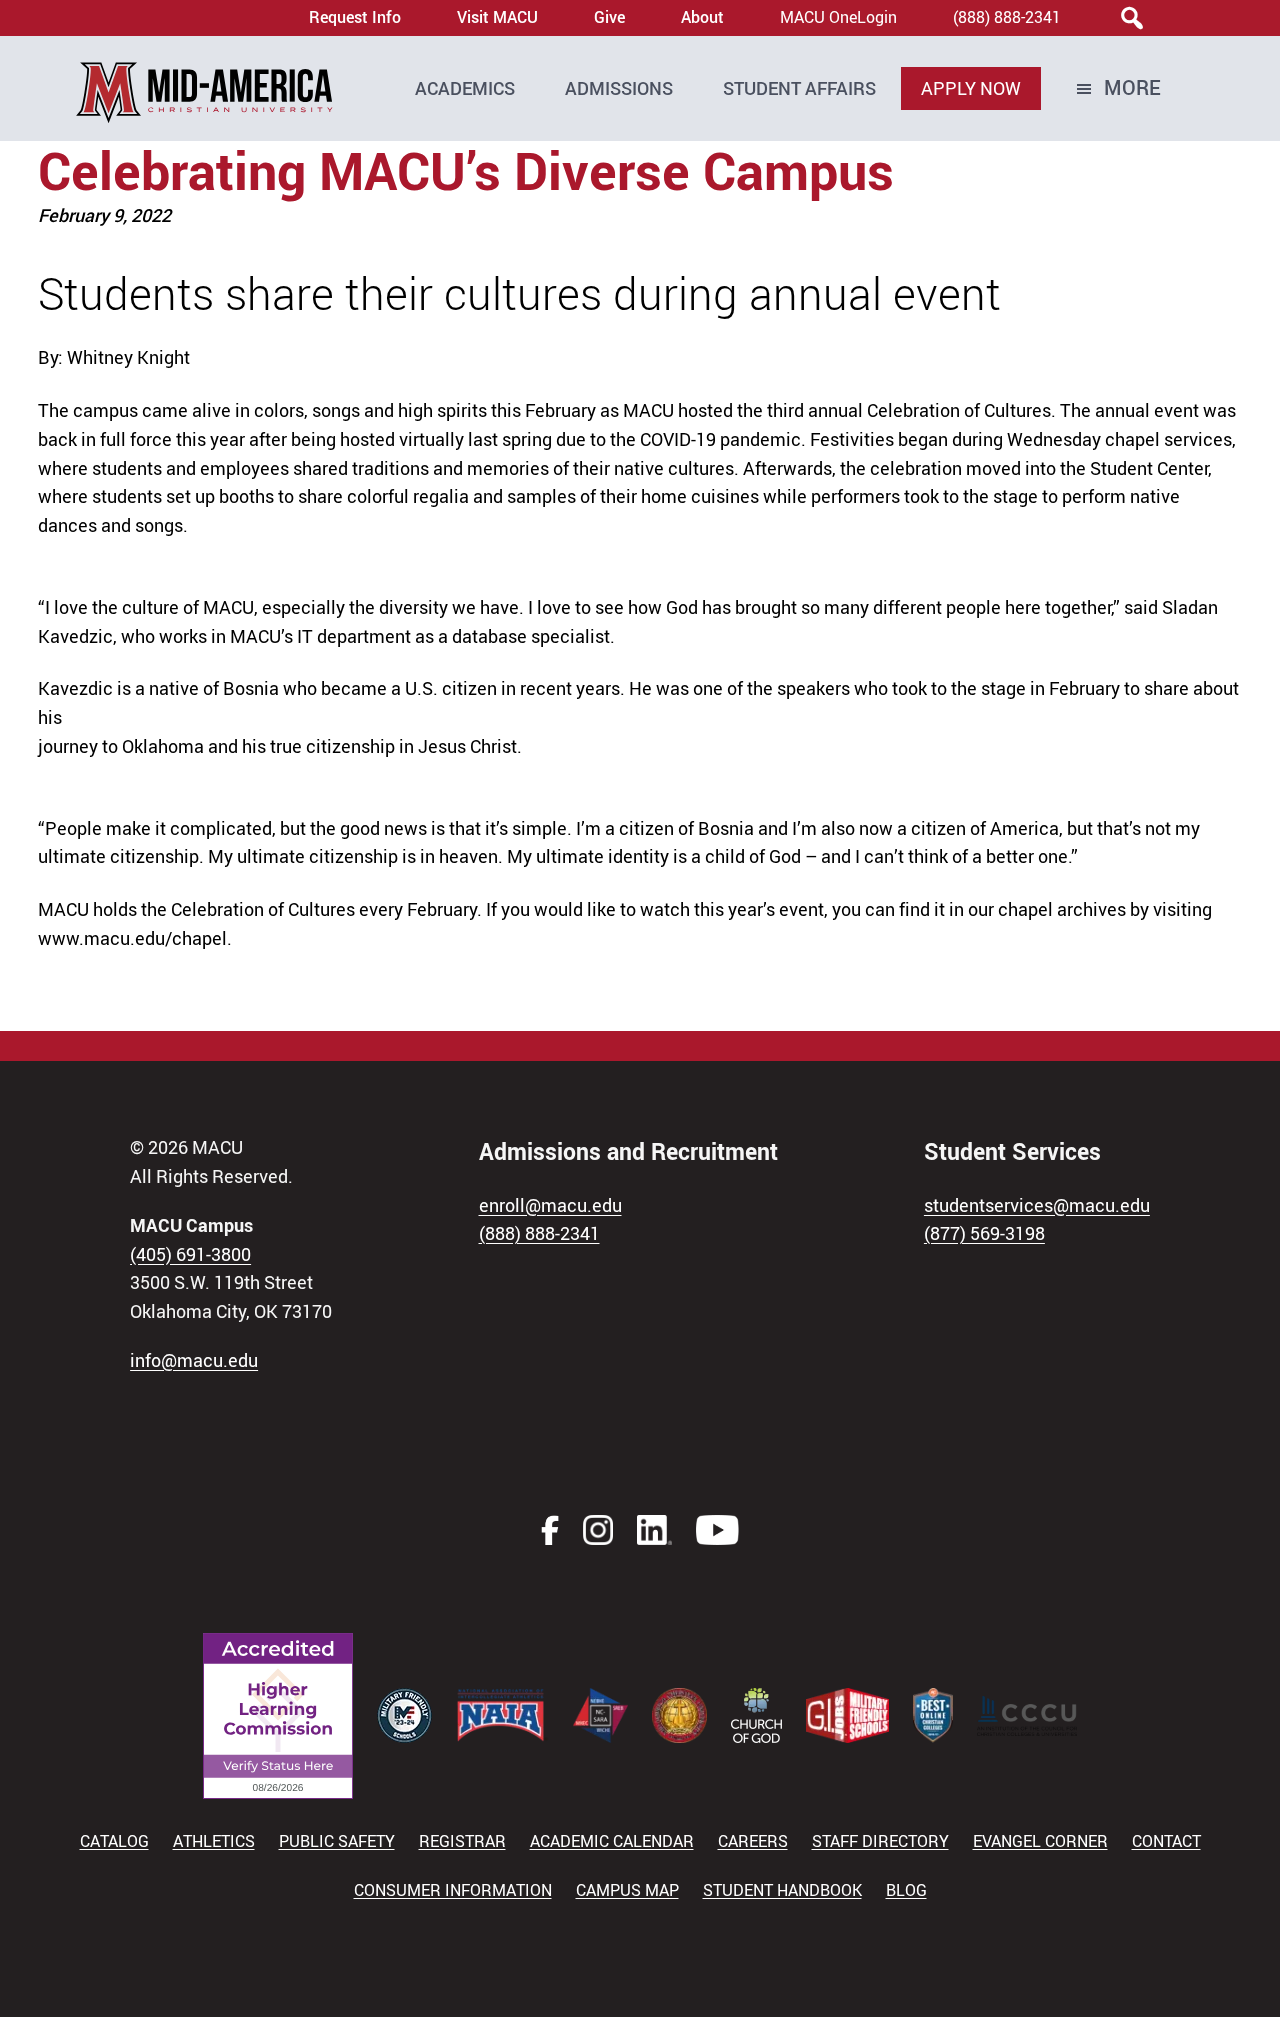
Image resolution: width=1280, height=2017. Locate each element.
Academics (465, 88)
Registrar (462, 1841)
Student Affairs (799, 88)
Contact (1166, 1841)
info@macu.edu (194, 1360)
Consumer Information (453, 1890)
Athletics (214, 1841)
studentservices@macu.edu (1037, 1205)
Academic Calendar (612, 1841)
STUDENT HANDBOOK (782, 1890)
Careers (753, 1841)
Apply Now (971, 88)
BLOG (906, 1890)
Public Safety (337, 1841)
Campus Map (627, 1890)
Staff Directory (880, 1841)
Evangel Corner (1040, 1841)
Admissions (619, 88)
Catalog (114, 1841)
